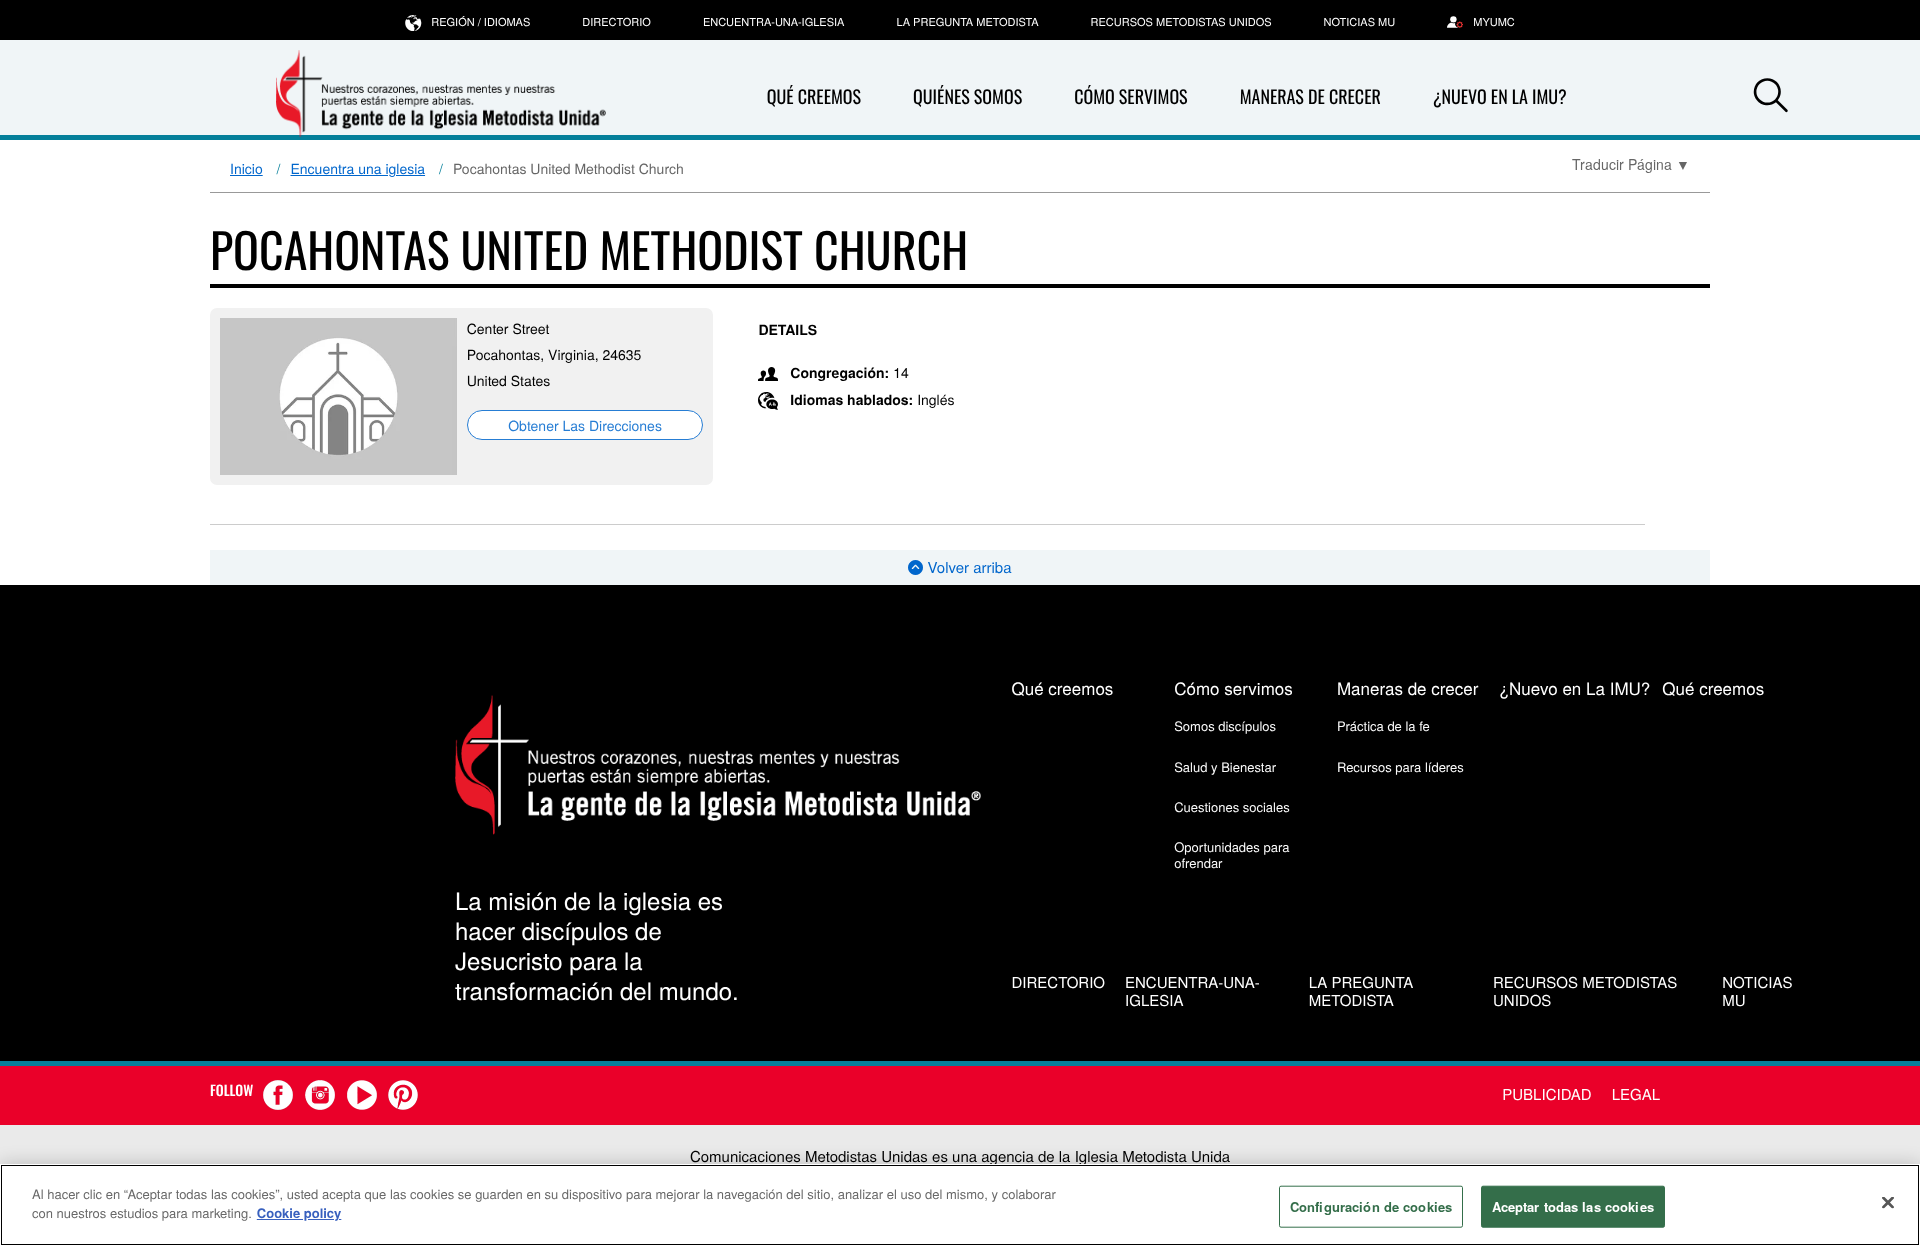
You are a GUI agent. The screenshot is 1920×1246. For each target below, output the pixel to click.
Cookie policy (299, 1212)
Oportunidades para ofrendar (1231, 854)
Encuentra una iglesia (358, 168)
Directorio (616, 22)
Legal (1636, 1094)
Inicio (246, 168)
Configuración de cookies (1371, 1206)
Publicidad (1546, 1094)
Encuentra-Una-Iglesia (774, 22)
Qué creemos (814, 97)
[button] (1771, 98)
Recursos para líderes (1400, 766)
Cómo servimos (1130, 97)
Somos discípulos (1225, 725)
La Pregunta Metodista (967, 22)
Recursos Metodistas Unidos (1181, 22)
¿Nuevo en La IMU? (1500, 97)
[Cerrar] (1888, 1202)
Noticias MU (1360, 22)
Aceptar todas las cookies (1573, 1206)
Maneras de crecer (1310, 97)
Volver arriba (967, 567)
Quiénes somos (967, 97)
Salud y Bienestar (1225, 766)
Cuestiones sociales (1232, 806)
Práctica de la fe (1383, 725)
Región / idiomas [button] (480, 22)
